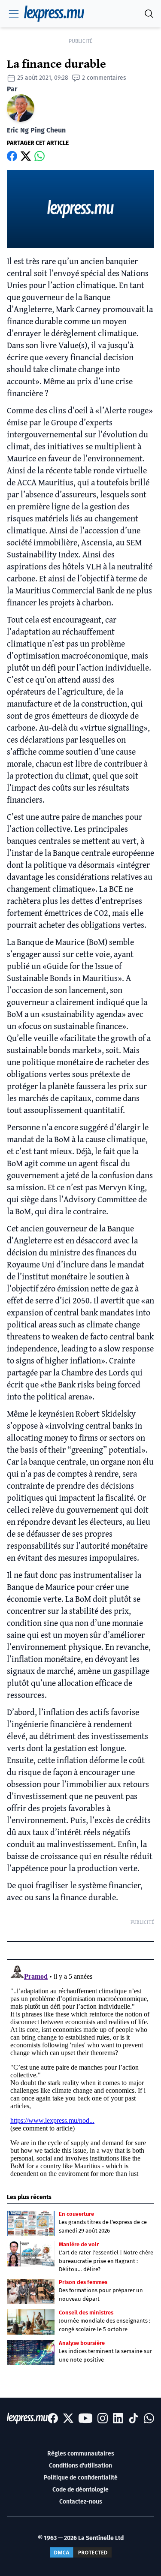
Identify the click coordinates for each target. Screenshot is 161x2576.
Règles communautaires (81, 2454)
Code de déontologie (80, 2490)
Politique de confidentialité (81, 2478)
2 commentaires (104, 78)
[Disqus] (80, 2069)
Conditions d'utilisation (80, 2466)
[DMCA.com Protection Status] (81, 2552)
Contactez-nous (81, 2502)
